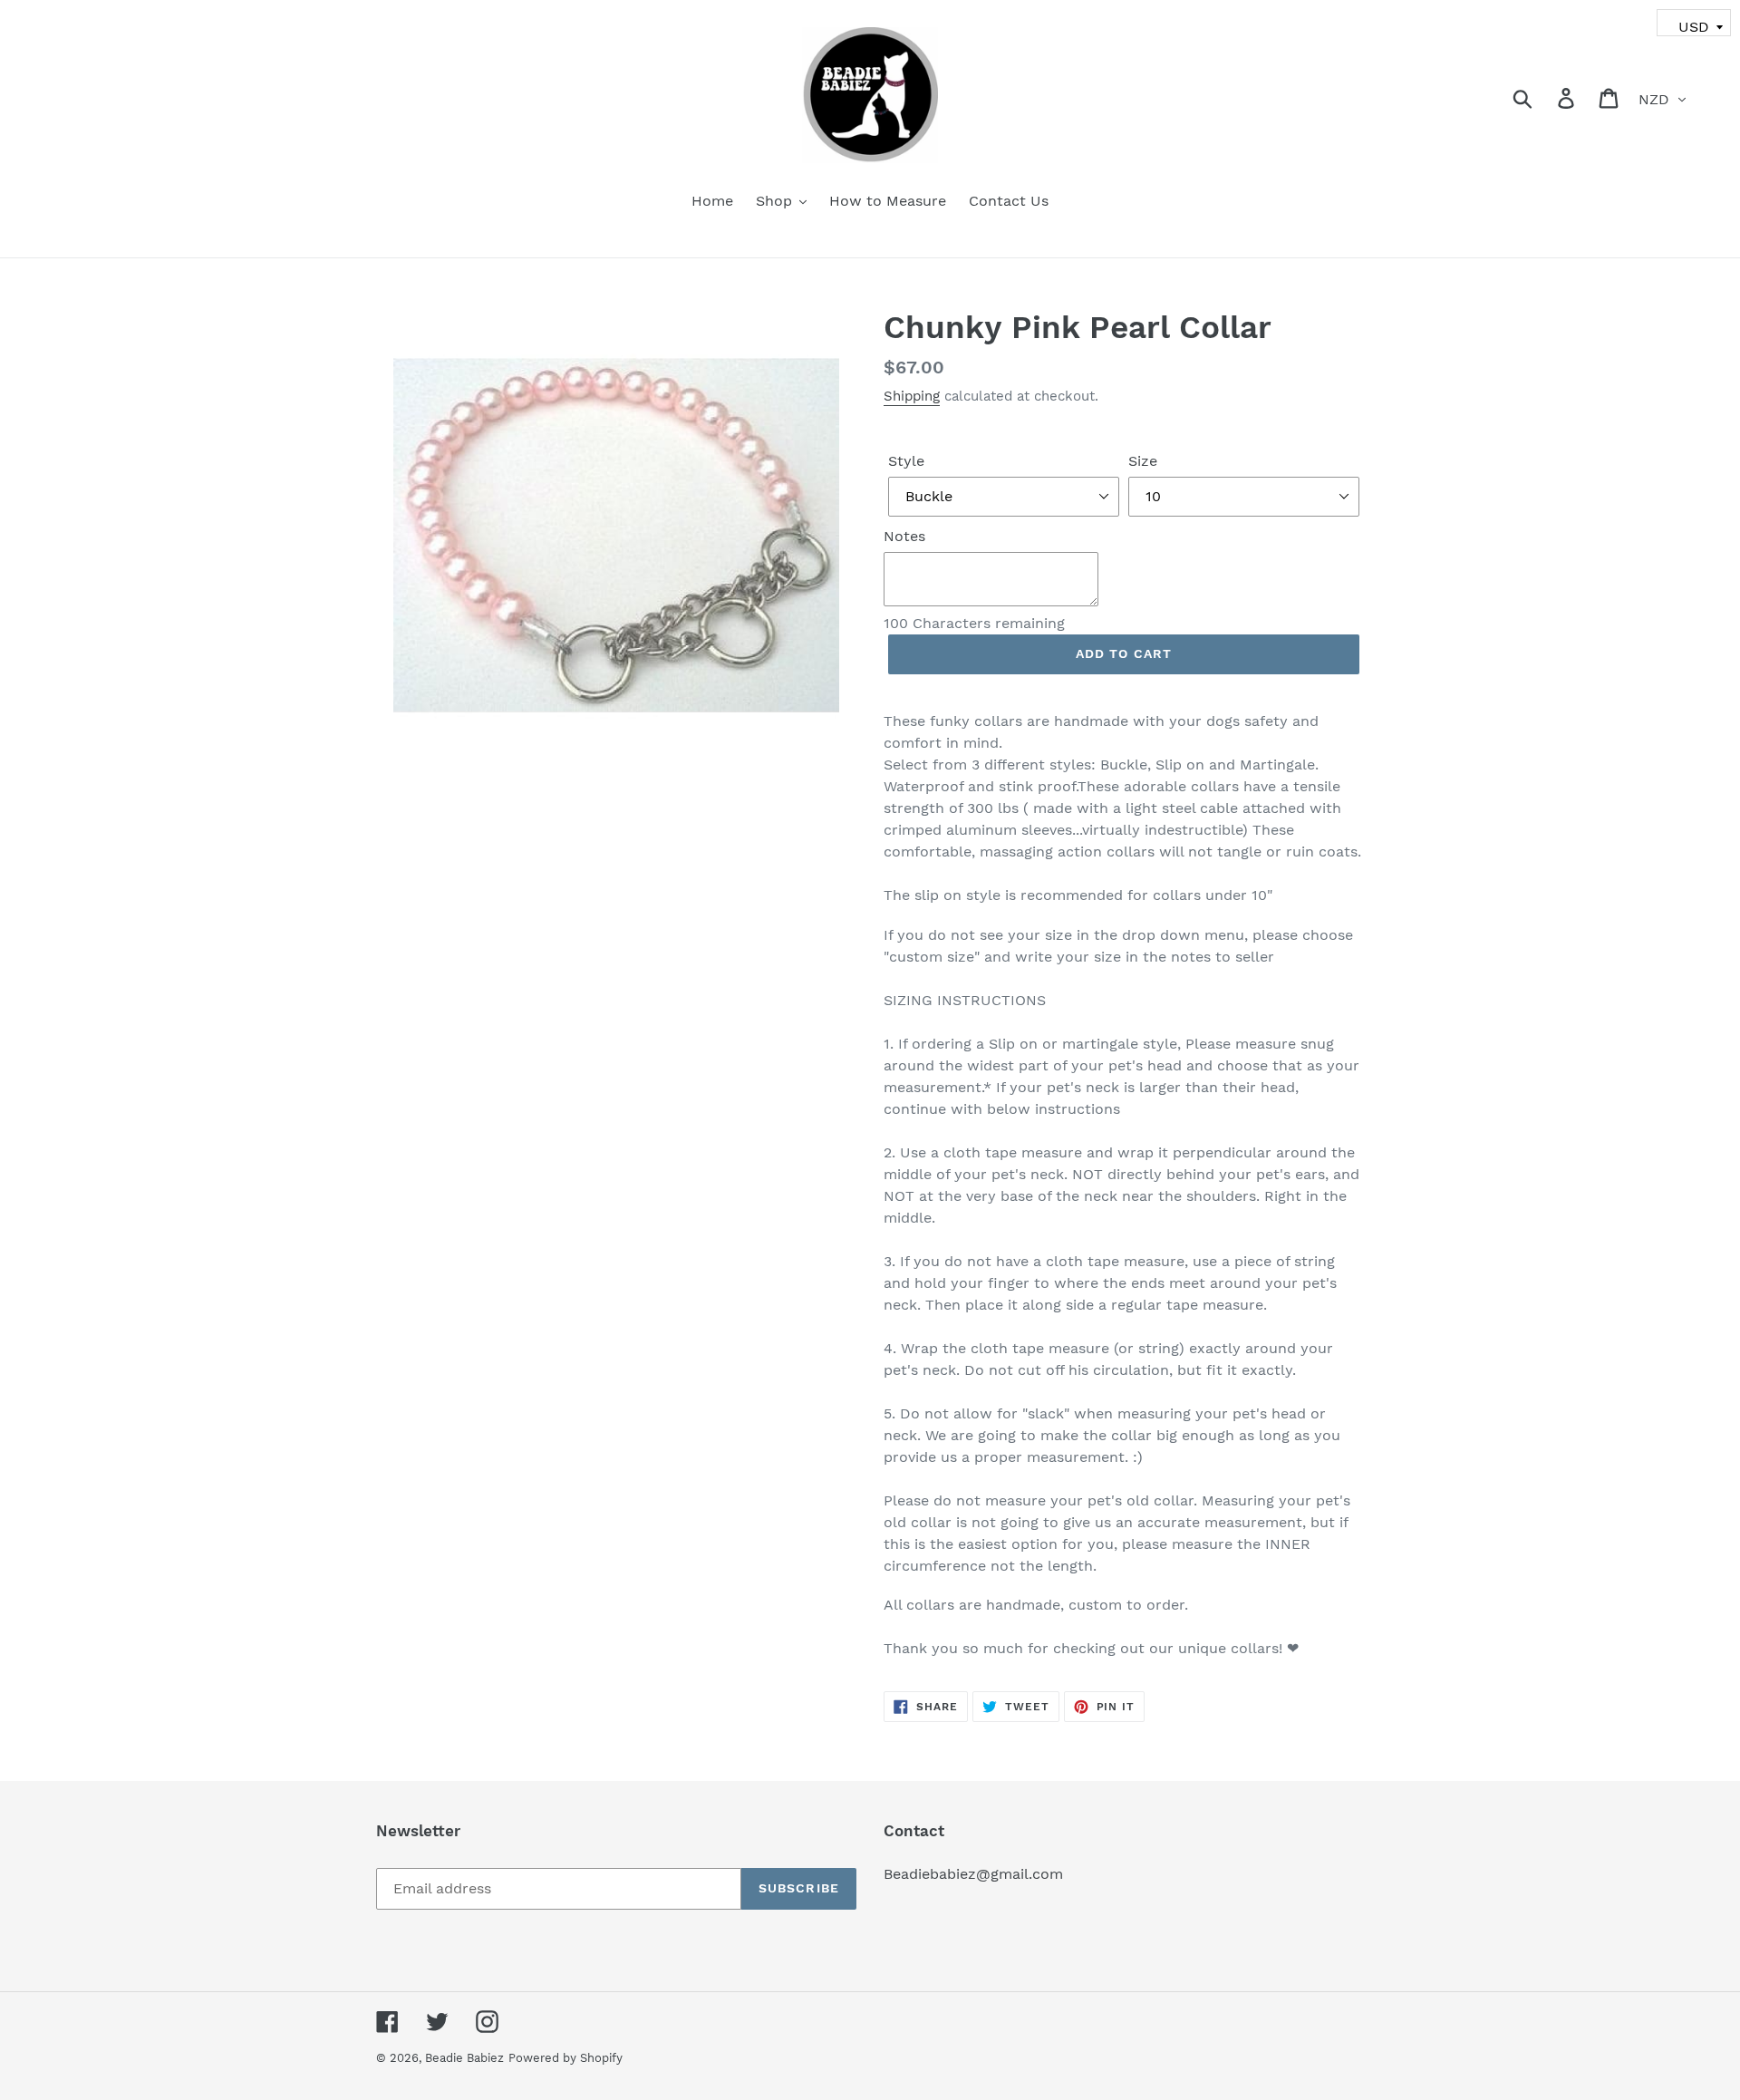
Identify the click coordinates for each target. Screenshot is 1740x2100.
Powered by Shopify (565, 2058)
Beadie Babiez (464, 2058)
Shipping (912, 396)
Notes (904, 536)
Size (1143, 461)
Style (906, 461)
